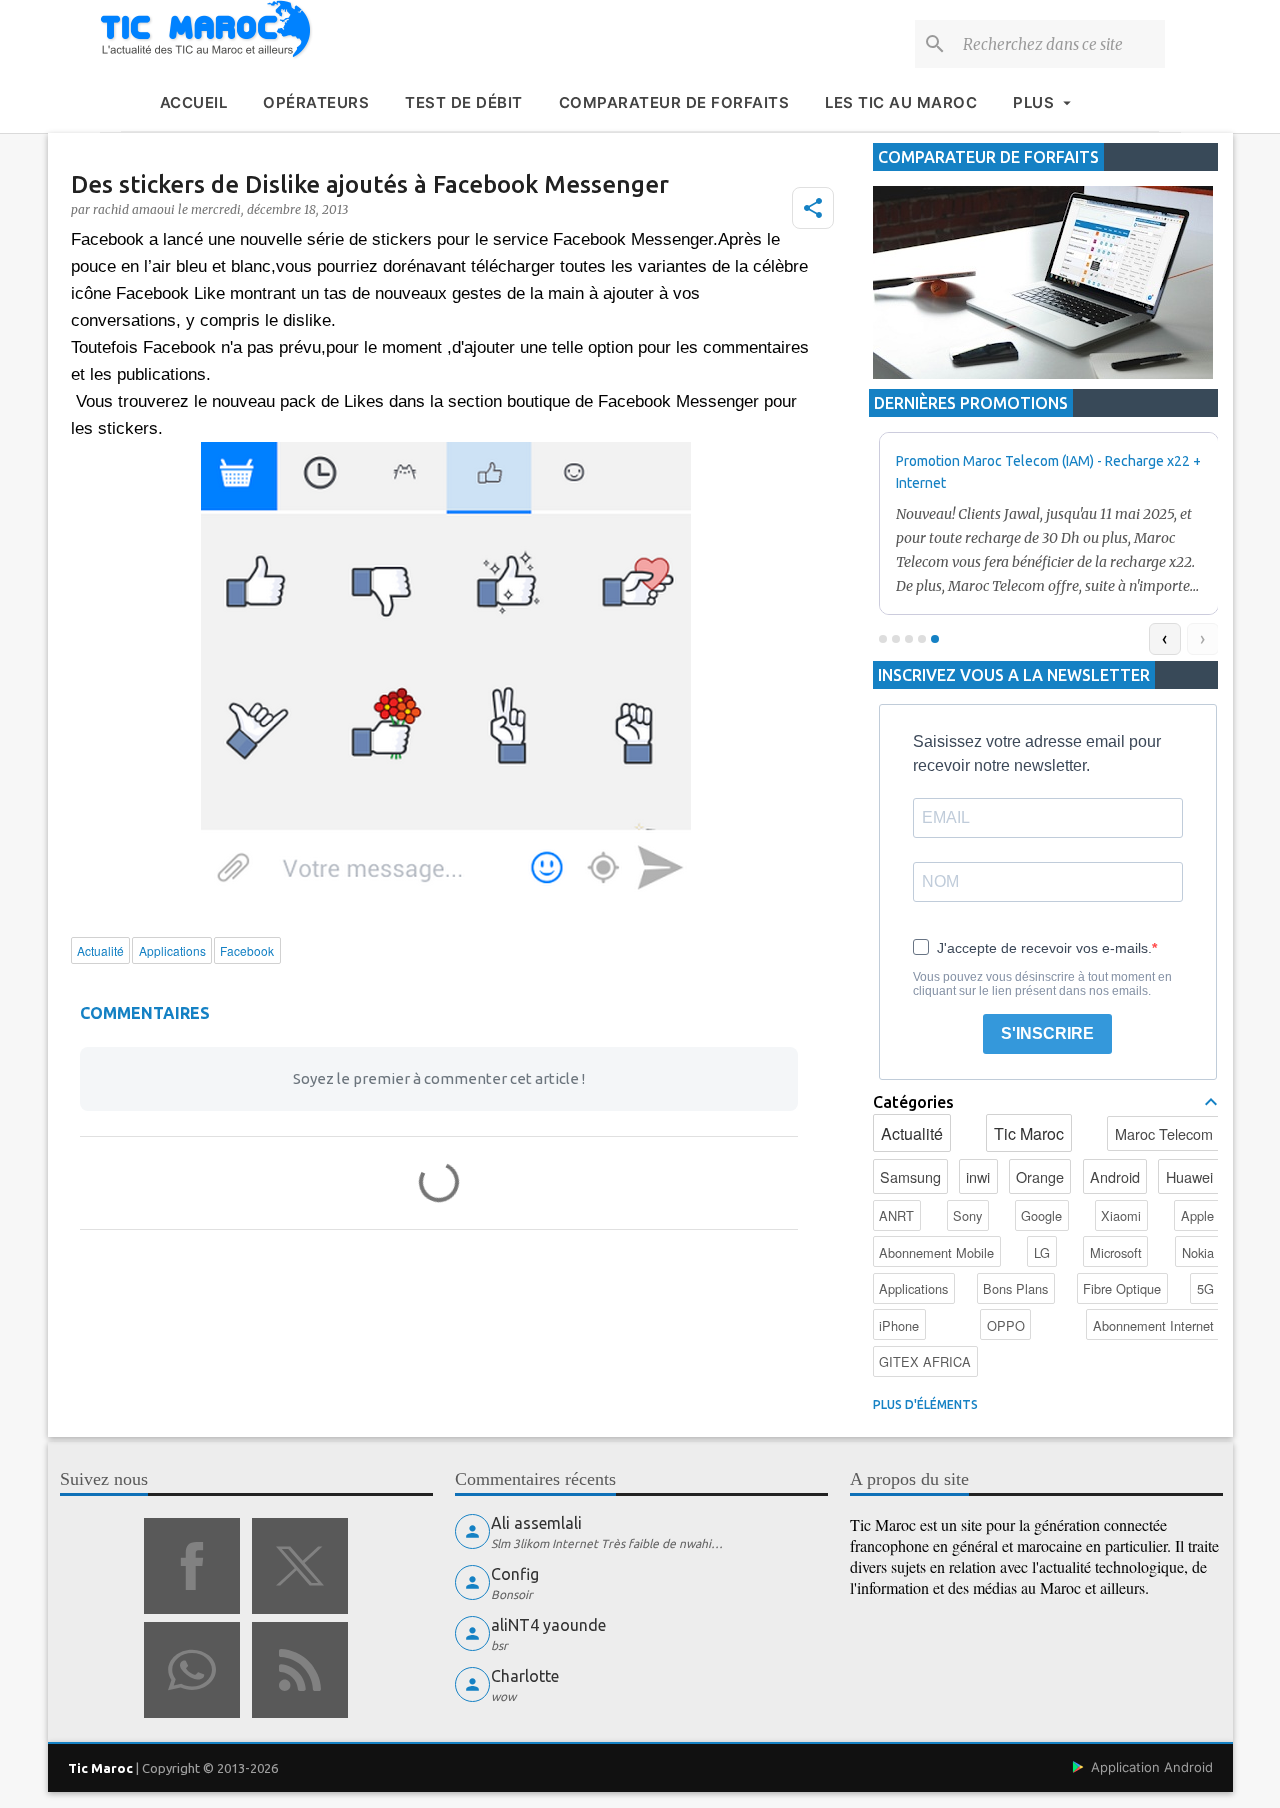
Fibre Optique (1122, 1288)
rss (300, 1670)
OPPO (1006, 1325)
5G (1205, 1288)
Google (1041, 1215)
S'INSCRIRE (1047, 1033)
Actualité (912, 1133)
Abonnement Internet (1153, 1325)
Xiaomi (1121, 1215)
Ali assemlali (536, 1523)
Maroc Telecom (1164, 1133)
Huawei (1189, 1176)
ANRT (896, 1215)
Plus (1033, 102)
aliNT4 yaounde (548, 1625)
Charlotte (525, 1676)
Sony (967, 1215)
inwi (978, 1176)
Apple (1197, 1215)
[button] (813, 208)
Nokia (1198, 1252)
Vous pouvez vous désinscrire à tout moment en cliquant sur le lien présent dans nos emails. (1042, 984)
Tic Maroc (1029, 1133)
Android (1115, 1176)
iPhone (899, 1325)
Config (515, 1574)
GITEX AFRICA (925, 1361)
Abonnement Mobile (936, 1252)
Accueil (194, 102)
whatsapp (192, 1670)
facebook (192, 1566)
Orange (1040, 1176)
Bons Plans (1015, 1288)
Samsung (910, 1176)
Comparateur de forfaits (674, 102)
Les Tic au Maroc (901, 102)
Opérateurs (316, 102)
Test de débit (464, 102)
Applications (913, 1288)
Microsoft (1116, 1252)
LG (1042, 1252)
